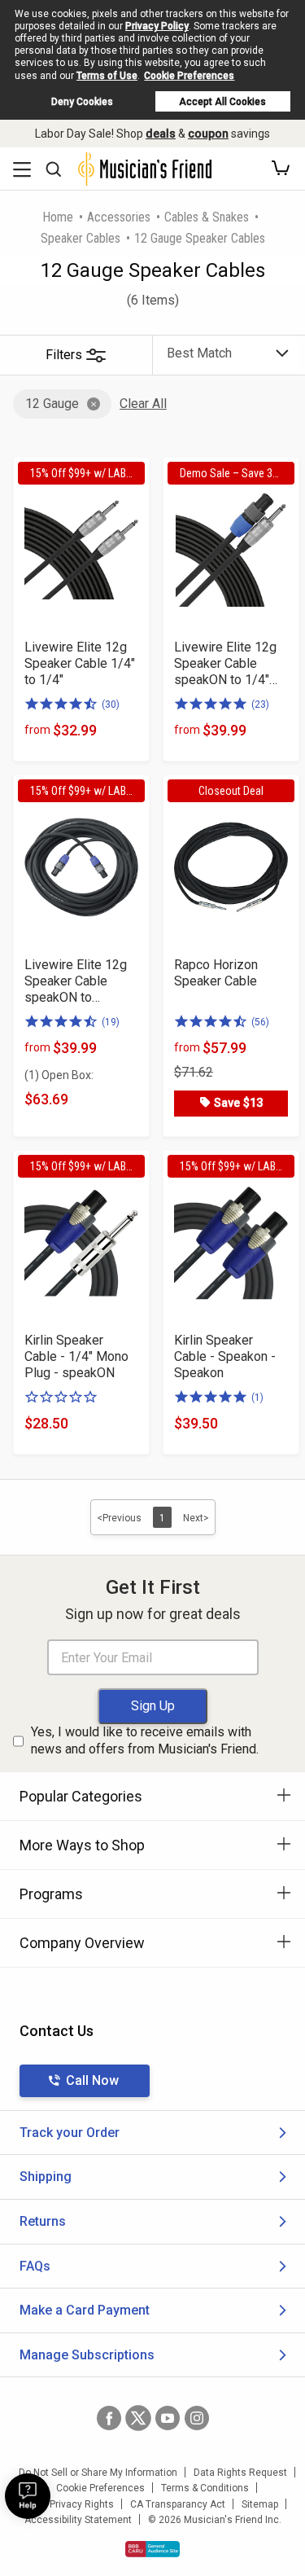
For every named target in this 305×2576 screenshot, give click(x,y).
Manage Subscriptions (87, 2355)
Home (58, 217)
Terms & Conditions (205, 2488)
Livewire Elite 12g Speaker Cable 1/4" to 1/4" (80, 663)
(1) (257, 1398)
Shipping (46, 2177)
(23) (260, 704)
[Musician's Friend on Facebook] (109, 2418)
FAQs (35, 2266)
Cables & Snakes (207, 217)
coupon (208, 134)
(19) (111, 1022)
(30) (111, 704)
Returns (43, 2221)
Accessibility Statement (78, 2520)
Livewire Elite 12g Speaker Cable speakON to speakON (76, 981)
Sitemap (260, 2504)
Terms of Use (107, 76)
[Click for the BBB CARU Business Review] (152, 2549)
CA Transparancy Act (178, 2504)
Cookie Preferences (189, 76)
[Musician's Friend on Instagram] (197, 2418)
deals (161, 134)
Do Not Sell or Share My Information (98, 2473)
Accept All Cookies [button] (222, 102)
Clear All (143, 404)
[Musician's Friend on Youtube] (168, 2418)
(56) (260, 1022)
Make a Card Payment (85, 2310)
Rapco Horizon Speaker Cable (216, 973)
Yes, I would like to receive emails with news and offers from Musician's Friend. (145, 1740)
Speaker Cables (81, 238)
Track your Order (70, 2133)
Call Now (92, 2080)
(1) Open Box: (59, 1075)
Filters (64, 355)
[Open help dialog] (28, 2496)
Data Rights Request (240, 2473)
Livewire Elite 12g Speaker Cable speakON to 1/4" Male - (225, 664)
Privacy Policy (157, 26)
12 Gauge (52, 404)
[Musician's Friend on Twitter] (138, 2418)
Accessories (119, 217)
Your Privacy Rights (70, 2504)
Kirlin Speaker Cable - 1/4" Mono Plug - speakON (76, 1356)
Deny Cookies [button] (82, 102)
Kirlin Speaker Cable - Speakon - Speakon (225, 1356)
